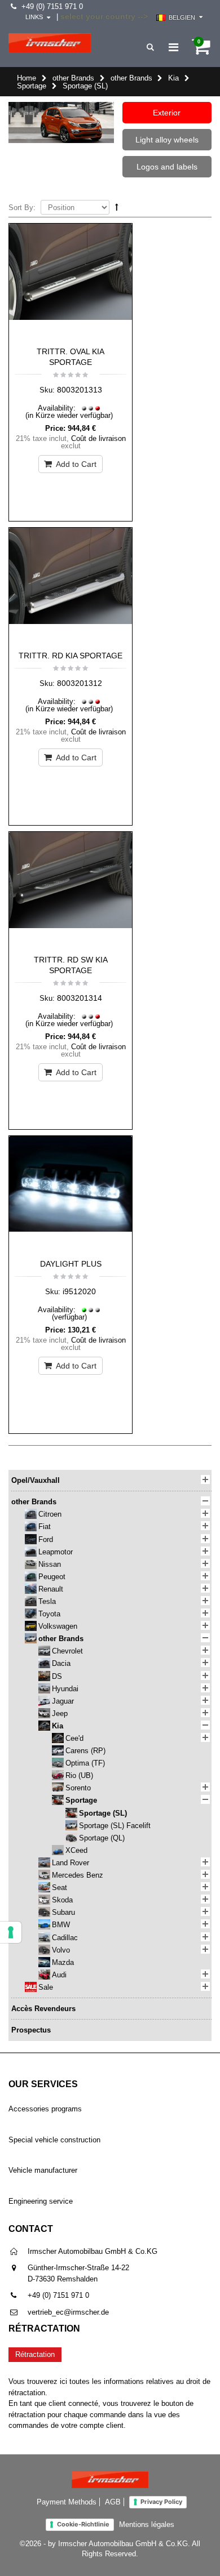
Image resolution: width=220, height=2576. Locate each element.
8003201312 (80, 683)
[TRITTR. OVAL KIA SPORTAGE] (71, 282)
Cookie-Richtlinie (83, 2524)
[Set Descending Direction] (117, 207)
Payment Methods (67, 2502)
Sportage (32, 86)
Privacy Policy (161, 2502)
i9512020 (79, 1291)
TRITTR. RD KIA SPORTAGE (71, 656)
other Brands (73, 78)
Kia (173, 78)
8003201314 (80, 998)
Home (27, 78)
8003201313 (80, 390)
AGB (113, 2502)
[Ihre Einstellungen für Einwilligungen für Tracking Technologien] (11, 1932)
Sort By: (22, 208)
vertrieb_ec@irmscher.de (68, 2312)
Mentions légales (147, 2524)
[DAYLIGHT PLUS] (71, 1195)
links (34, 17)
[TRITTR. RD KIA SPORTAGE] (71, 586)
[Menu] (173, 47)
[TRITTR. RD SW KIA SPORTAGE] (71, 890)
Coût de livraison (98, 438)
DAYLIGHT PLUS (71, 1264)
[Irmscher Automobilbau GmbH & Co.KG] (50, 43)
